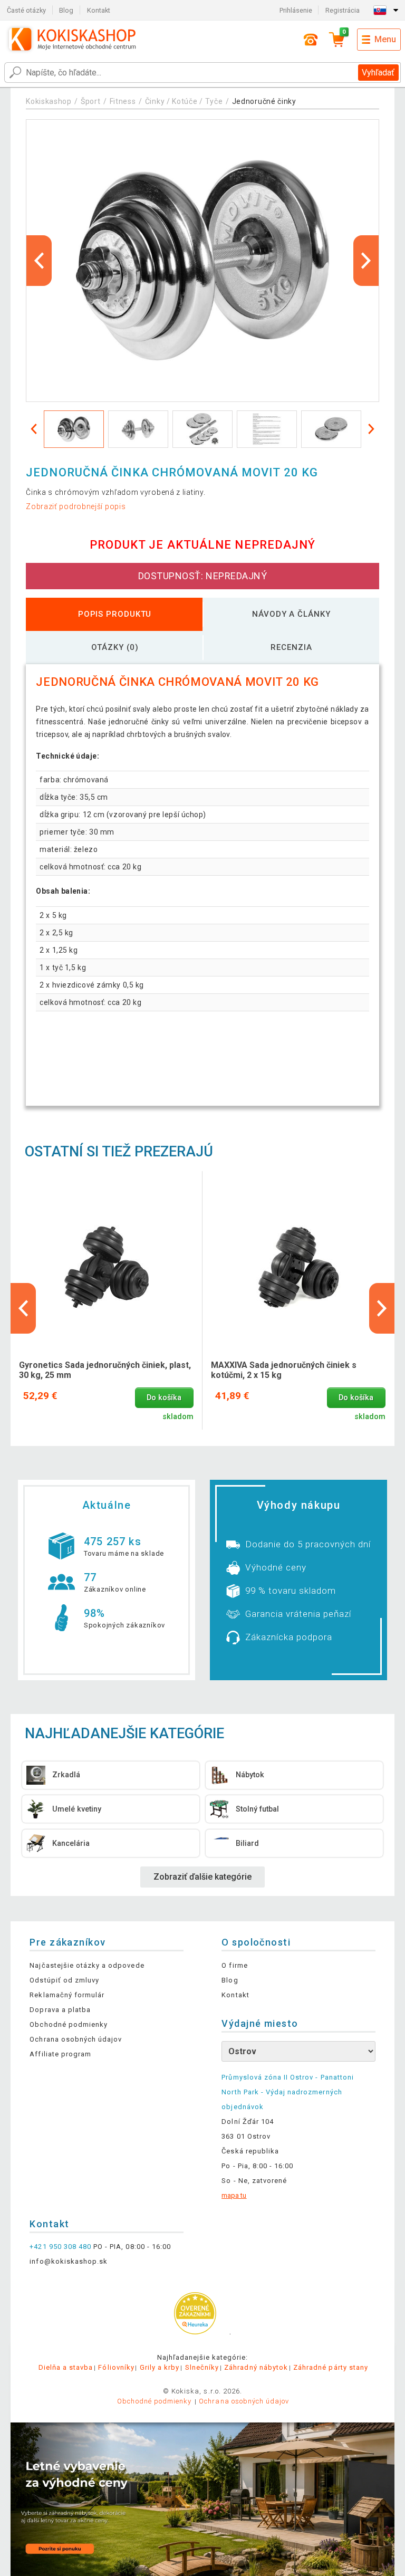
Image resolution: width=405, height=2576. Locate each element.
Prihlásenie (296, 10)
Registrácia (343, 10)
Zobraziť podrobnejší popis (76, 506)
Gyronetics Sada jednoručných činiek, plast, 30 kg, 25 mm (105, 1370)
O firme (234, 1965)
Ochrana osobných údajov (76, 2039)
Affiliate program (60, 2054)
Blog (66, 10)
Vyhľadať (378, 73)
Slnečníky (202, 2367)
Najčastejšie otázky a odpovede (87, 1965)
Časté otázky (26, 10)
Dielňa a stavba (66, 2367)
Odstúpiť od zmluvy (64, 1980)
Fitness (123, 101)
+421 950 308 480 (60, 2247)
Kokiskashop (49, 101)
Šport (91, 101)
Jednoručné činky (264, 101)
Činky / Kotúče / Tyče (184, 101)
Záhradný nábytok (256, 2367)
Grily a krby (160, 2367)
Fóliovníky (116, 2367)
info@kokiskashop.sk (69, 2261)
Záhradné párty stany (331, 2367)
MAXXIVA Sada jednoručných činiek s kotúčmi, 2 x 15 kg (284, 1370)
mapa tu (234, 2195)
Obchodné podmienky (69, 2024)
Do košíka (164, 1398)
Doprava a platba (60, 2010)
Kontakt (99, 10)
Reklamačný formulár (67, 1995)
